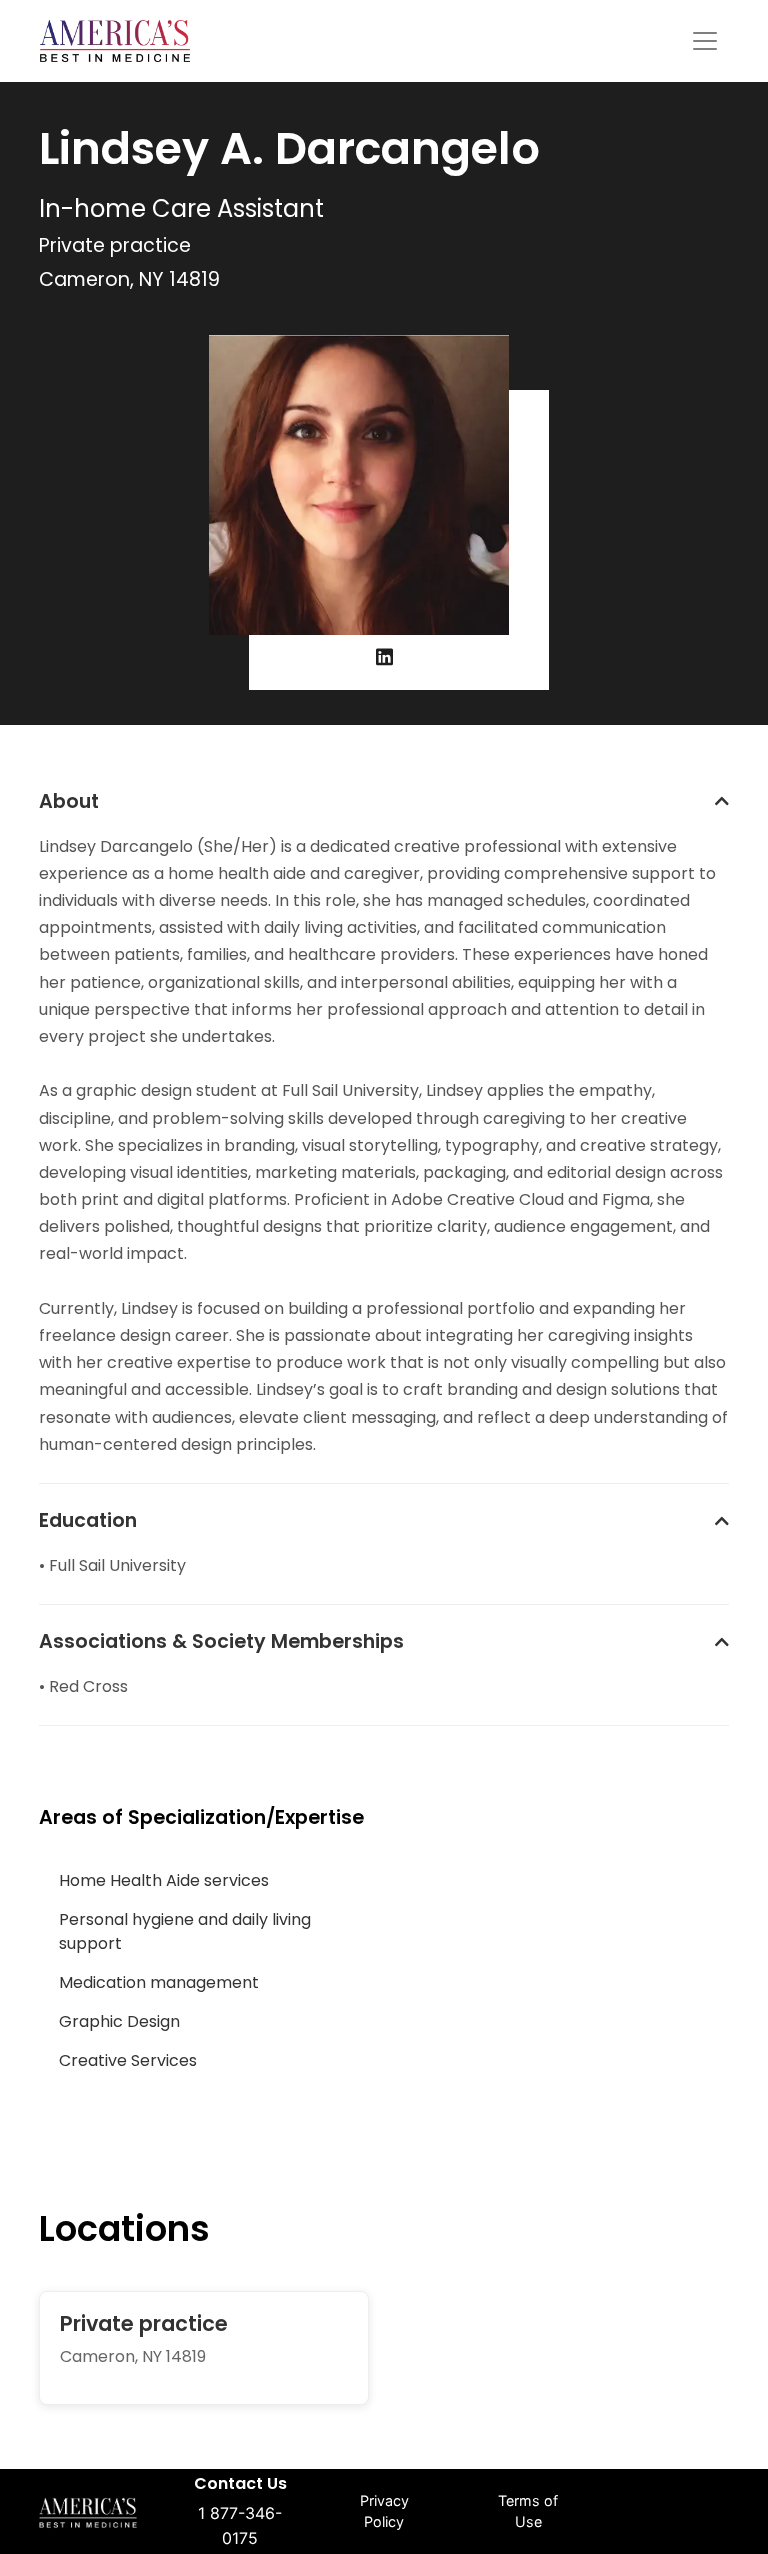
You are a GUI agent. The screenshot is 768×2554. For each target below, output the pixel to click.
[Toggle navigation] (705, 41)
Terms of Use (528, 2511)
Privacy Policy (384, 2511)
